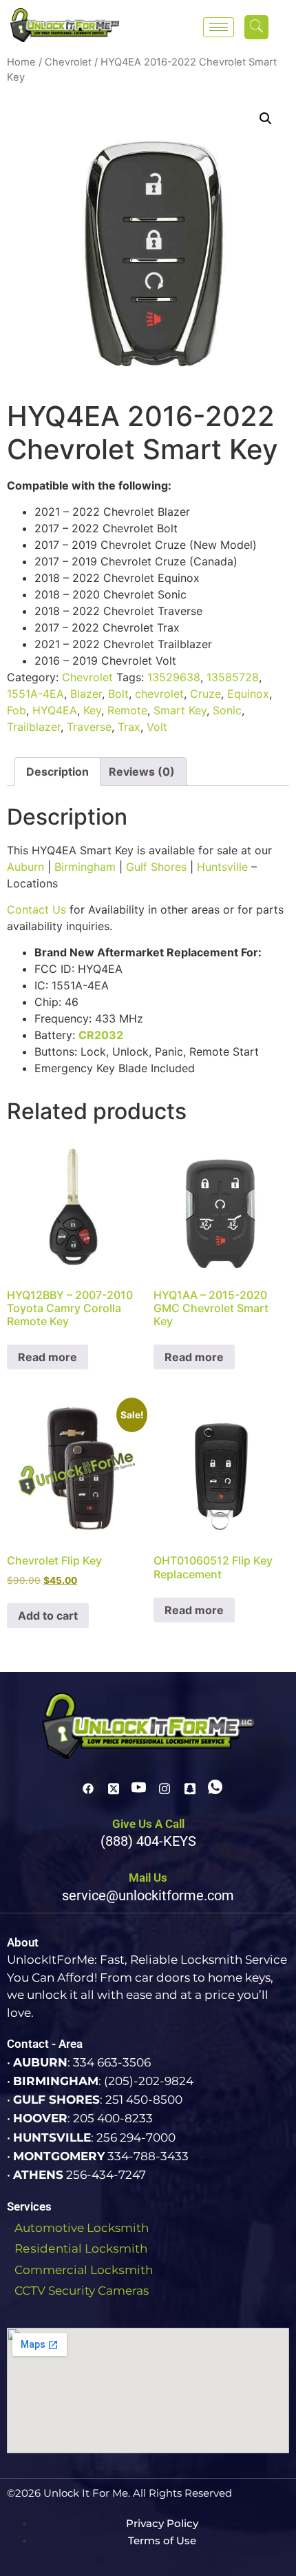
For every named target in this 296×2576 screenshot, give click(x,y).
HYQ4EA (55, 710)
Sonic (227, 710)
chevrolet (159, 694)
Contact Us (36, 909)
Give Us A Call (148, 1824)
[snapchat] (190, 1787)
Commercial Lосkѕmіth (84, 2270)
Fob (17, 710)
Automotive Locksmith (82, 2228)
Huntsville (222, 867)
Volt (157, 727)
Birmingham (85, 867)
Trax (129, 727)
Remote (127, 710)
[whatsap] (215, 1787)
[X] (114, 1787)
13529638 (174, 677)
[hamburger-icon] (219, 27)
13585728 (233, 677)
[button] (256, 27)
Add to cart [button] (48, 1616)
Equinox (248, 694)
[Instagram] (165, 1787)
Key (92, 710)
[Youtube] (139, 1787)
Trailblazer (34, 727)
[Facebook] (88, 1787)
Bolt (118, 694)
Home (21, 62)
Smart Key (180, 710)
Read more (47, 1357)
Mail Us (148, 1878)
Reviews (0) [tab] (142, 772)
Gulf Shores (156, 867)
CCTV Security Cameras (82, 2291)
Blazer (86, 694)
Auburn (25, 867)
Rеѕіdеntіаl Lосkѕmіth (81, 2248)
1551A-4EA (35, 694)
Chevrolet (68, 62)
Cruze (205, 694)
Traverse (89, 727)
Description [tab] (57, 772)
